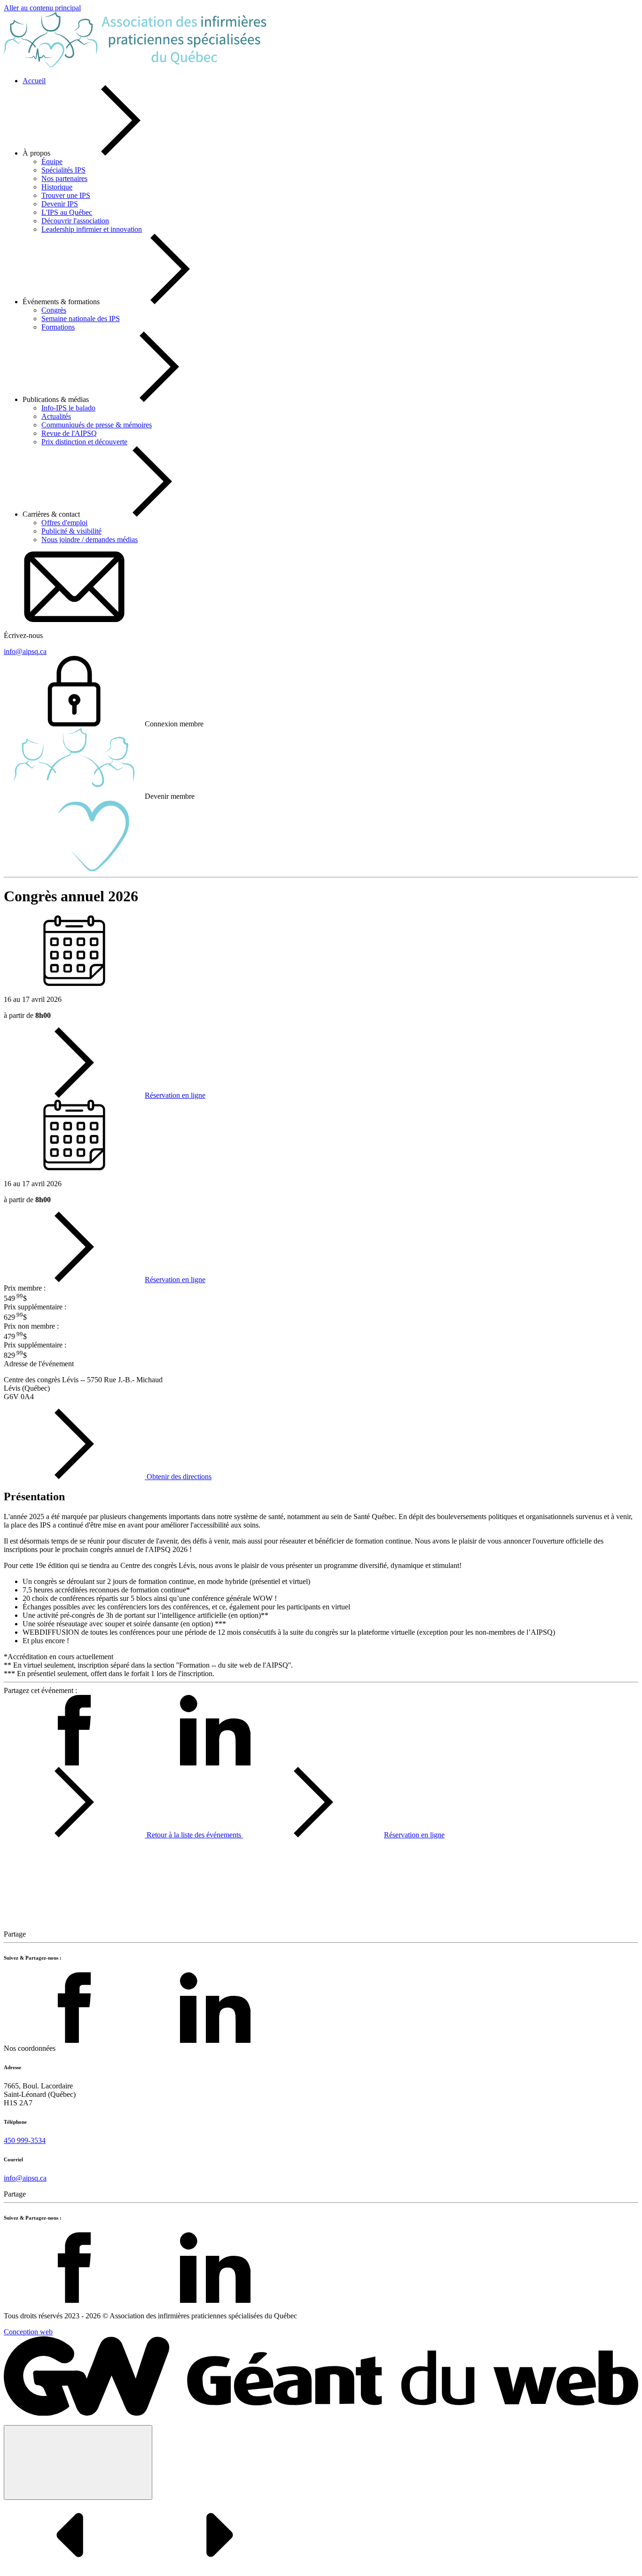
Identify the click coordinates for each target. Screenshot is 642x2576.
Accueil (34, 81)
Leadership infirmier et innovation (92, 229)
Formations (58, 327)
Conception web (28, 2332)
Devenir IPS (60, 204)
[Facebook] (74, 2040)
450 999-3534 (25, 2140)
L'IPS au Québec (67, 212)
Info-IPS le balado (68, 408)
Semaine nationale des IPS (81, 319)
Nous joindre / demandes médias (90, 540)
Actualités (56, 416)
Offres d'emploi (64, 523)
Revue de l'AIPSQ (69, 433)
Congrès (54, 310)
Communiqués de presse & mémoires (97, 425)
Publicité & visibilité (71, 531)
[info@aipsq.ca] (74, 619)
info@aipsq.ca (25, 2178)
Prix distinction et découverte (84, 442)
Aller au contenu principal (42, 8)
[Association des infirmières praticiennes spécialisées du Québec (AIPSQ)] (135, 65)
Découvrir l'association (75, 221)
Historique (57, 187)
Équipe (52, 161)
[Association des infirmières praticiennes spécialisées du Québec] (321, 2413)
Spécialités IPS (63, 170)
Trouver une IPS (66, 195)
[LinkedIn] (215, 2040)
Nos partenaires (64, 178)
